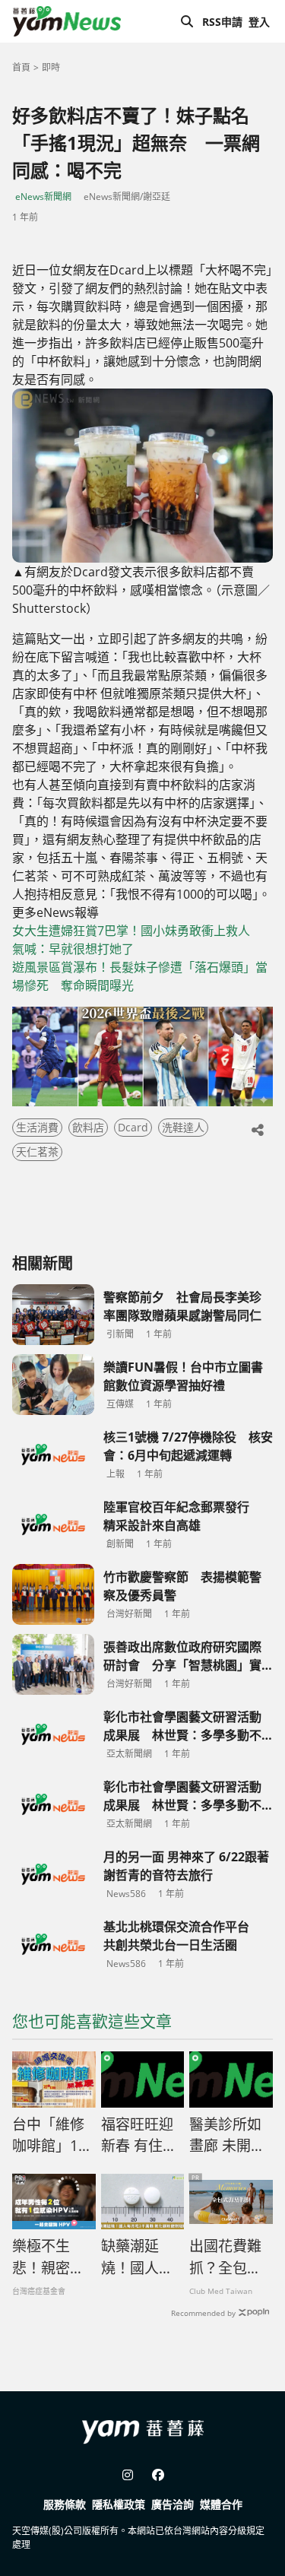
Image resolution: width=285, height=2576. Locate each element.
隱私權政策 (119, 2504)
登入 (259, 22)
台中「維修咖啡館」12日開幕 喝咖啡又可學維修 (49, 2136)
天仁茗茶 (37, 1152)
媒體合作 (221, 2504)
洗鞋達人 (183, 1127)
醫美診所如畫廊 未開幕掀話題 (227, 2136)
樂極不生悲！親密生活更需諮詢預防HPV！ (48, 2257)
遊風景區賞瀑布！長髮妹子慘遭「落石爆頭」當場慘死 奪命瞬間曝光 (140, 976)
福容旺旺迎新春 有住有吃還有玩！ (139, 2136)
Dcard (133, 1127)
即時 (51, 67)
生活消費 (37, 1127)
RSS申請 (222, 22)
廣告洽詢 (173, 2504)
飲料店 (88, 1127)
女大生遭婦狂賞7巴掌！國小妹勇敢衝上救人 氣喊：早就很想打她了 (137, 940)
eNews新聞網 (43, 197)
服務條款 (65, 2504)
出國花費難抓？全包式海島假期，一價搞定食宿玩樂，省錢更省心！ (225, 2257)
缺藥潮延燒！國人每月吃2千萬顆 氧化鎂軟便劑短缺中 (141, 2257)
